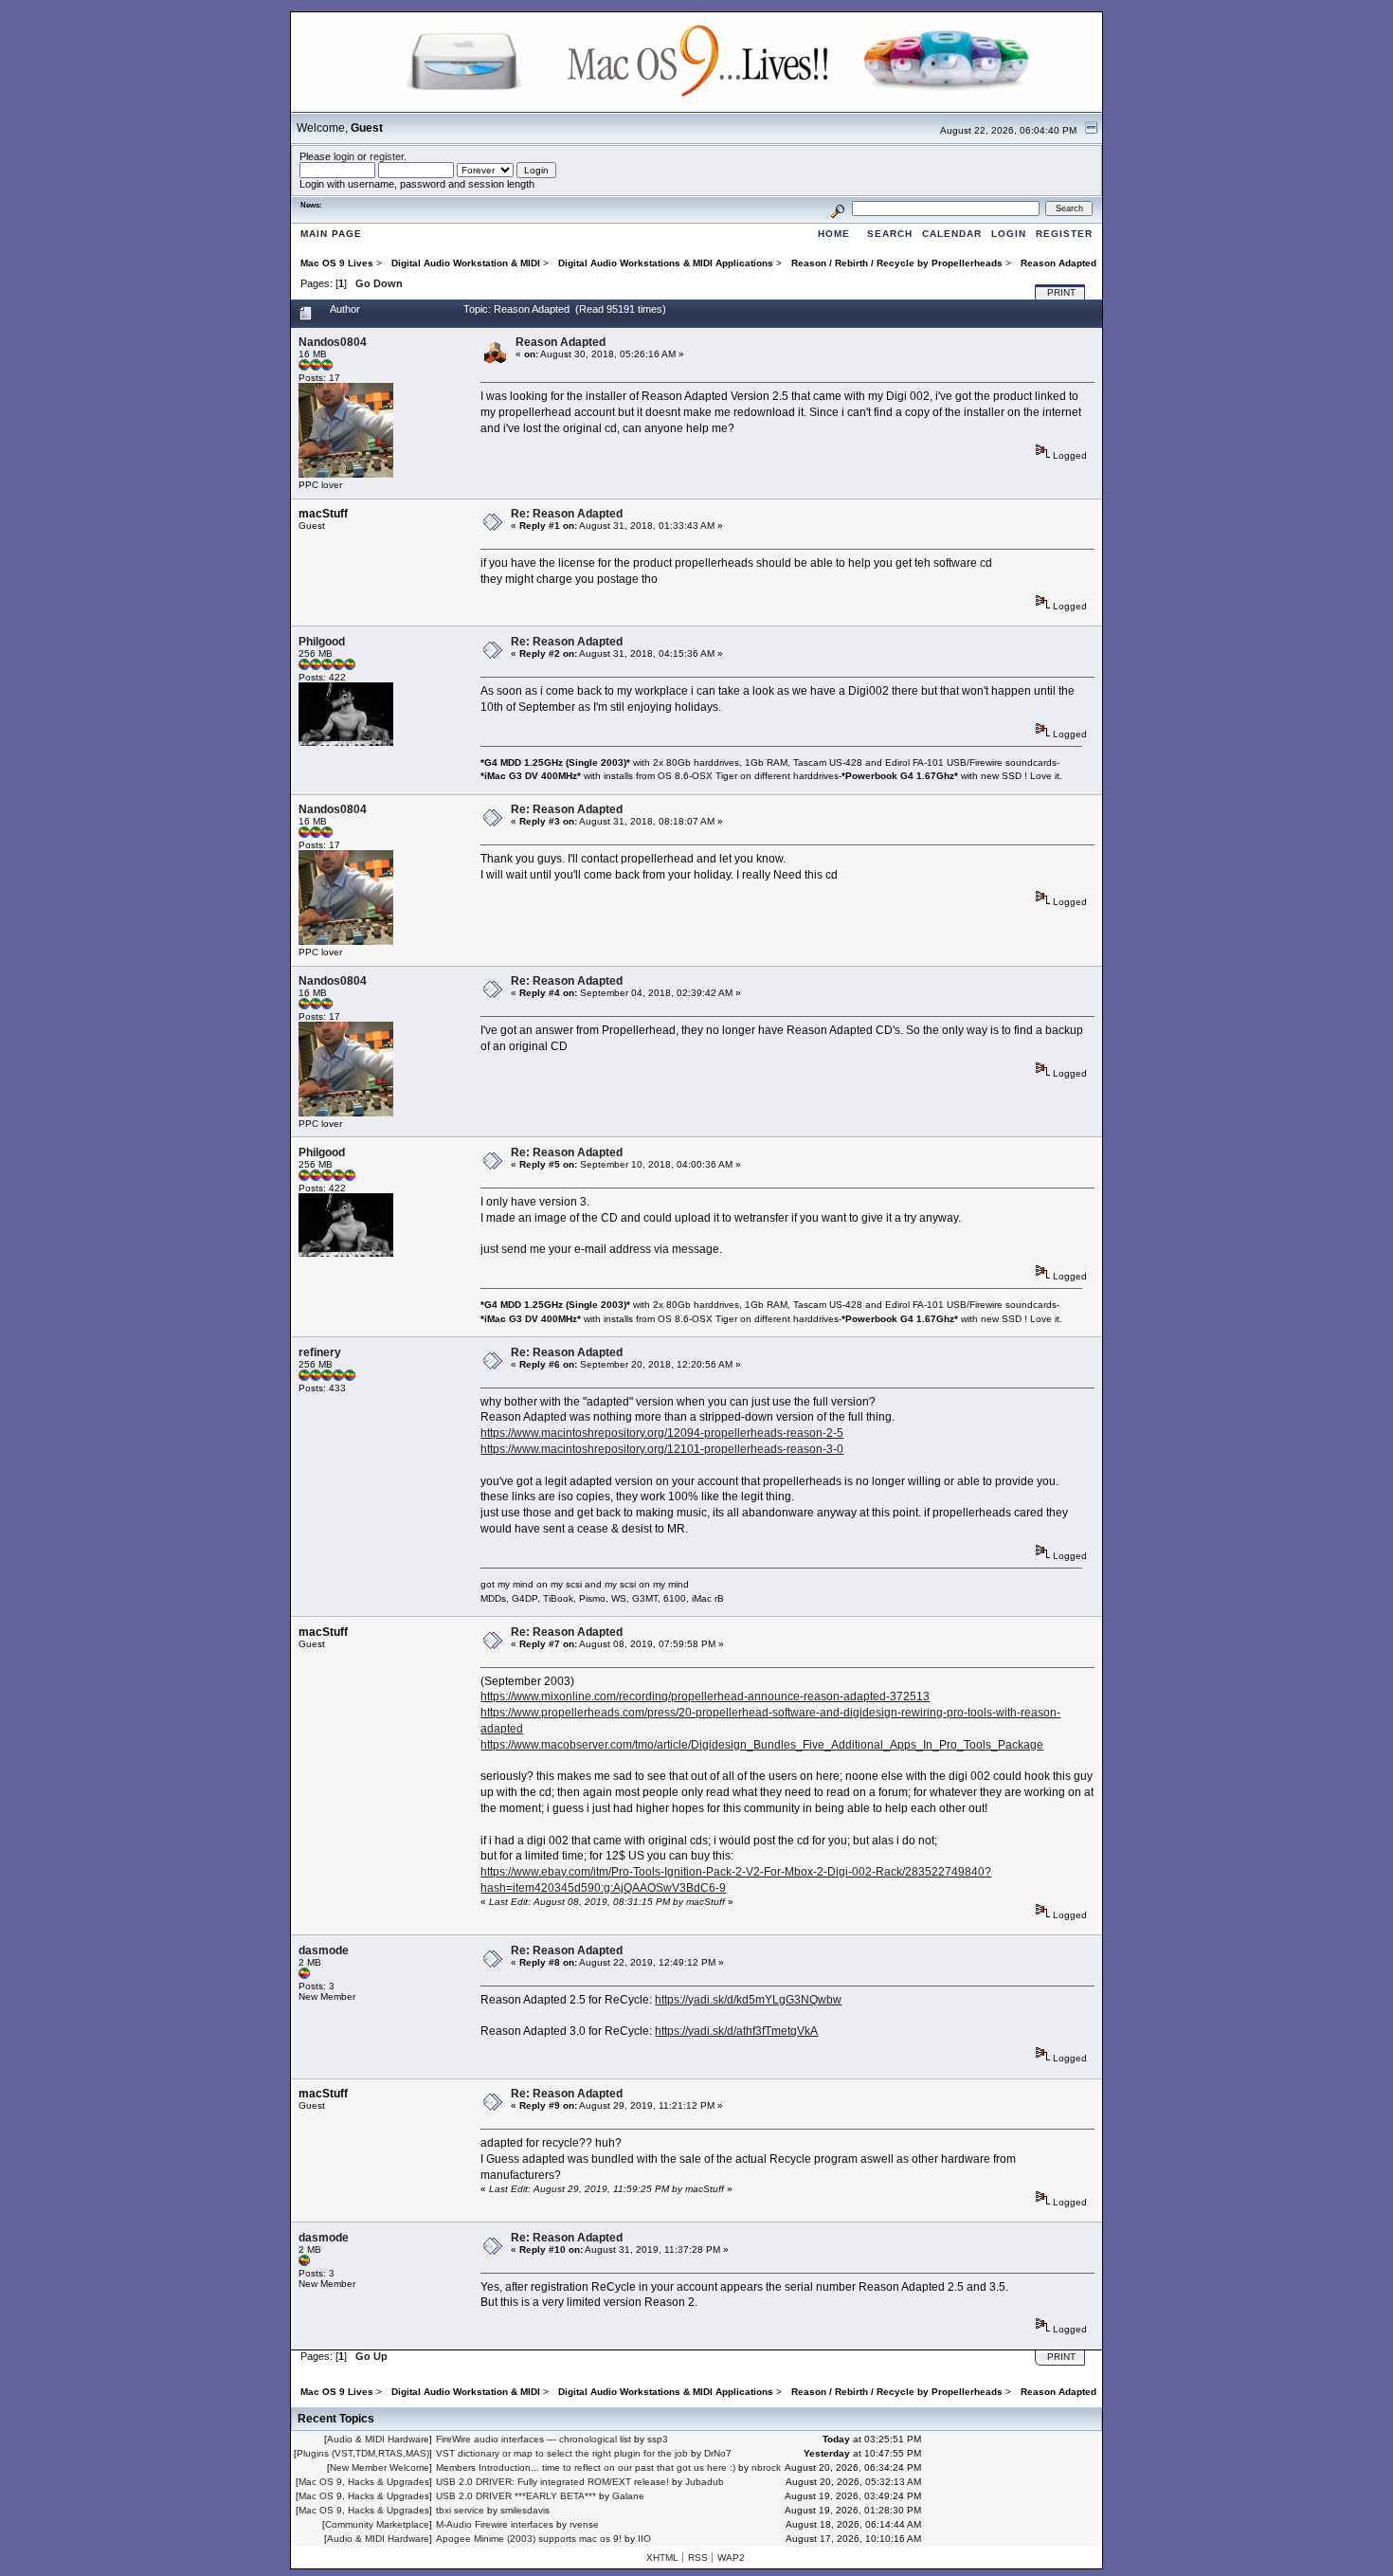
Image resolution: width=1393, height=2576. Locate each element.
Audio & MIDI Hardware (378, 2439)
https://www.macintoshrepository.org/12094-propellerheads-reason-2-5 (662, 1433)
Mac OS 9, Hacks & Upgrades (364, 2482)
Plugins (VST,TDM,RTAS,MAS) (363, 2453)
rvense (584, 2524)
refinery (320, 1352)
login (344, 156)
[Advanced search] (838, 208)
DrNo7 (718, 2453)
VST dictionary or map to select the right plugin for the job (562, 2453)
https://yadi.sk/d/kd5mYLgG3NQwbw (748, 2000)
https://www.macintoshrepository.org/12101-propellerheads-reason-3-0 (662, 1449)
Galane (628, 2496)
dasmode (324, 1950)
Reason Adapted (561, 342)
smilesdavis (525, 2510)
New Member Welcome (380, 2467)
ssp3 (658, 2439)
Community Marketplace (377, 2524)
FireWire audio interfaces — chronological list (534, 2439)
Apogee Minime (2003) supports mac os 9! (529, 2539)
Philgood (322, 642)
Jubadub (705, 2482)
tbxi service (460, 2510)
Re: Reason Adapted (567, 514)
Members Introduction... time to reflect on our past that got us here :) (586, 2467)
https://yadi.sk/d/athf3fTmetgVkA (736, 2031)
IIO (644, 2539)
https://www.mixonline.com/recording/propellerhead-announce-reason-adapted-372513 (705, 1696)
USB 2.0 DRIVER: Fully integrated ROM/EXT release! (552, 2482)
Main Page (331, 234)
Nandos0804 (333, 342)
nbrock (766, 2467)
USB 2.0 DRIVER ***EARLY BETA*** (516, 2496)
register (387, 156)
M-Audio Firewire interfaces (495, 2524)
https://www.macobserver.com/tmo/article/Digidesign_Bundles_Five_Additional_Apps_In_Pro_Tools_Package (762, 1745)
